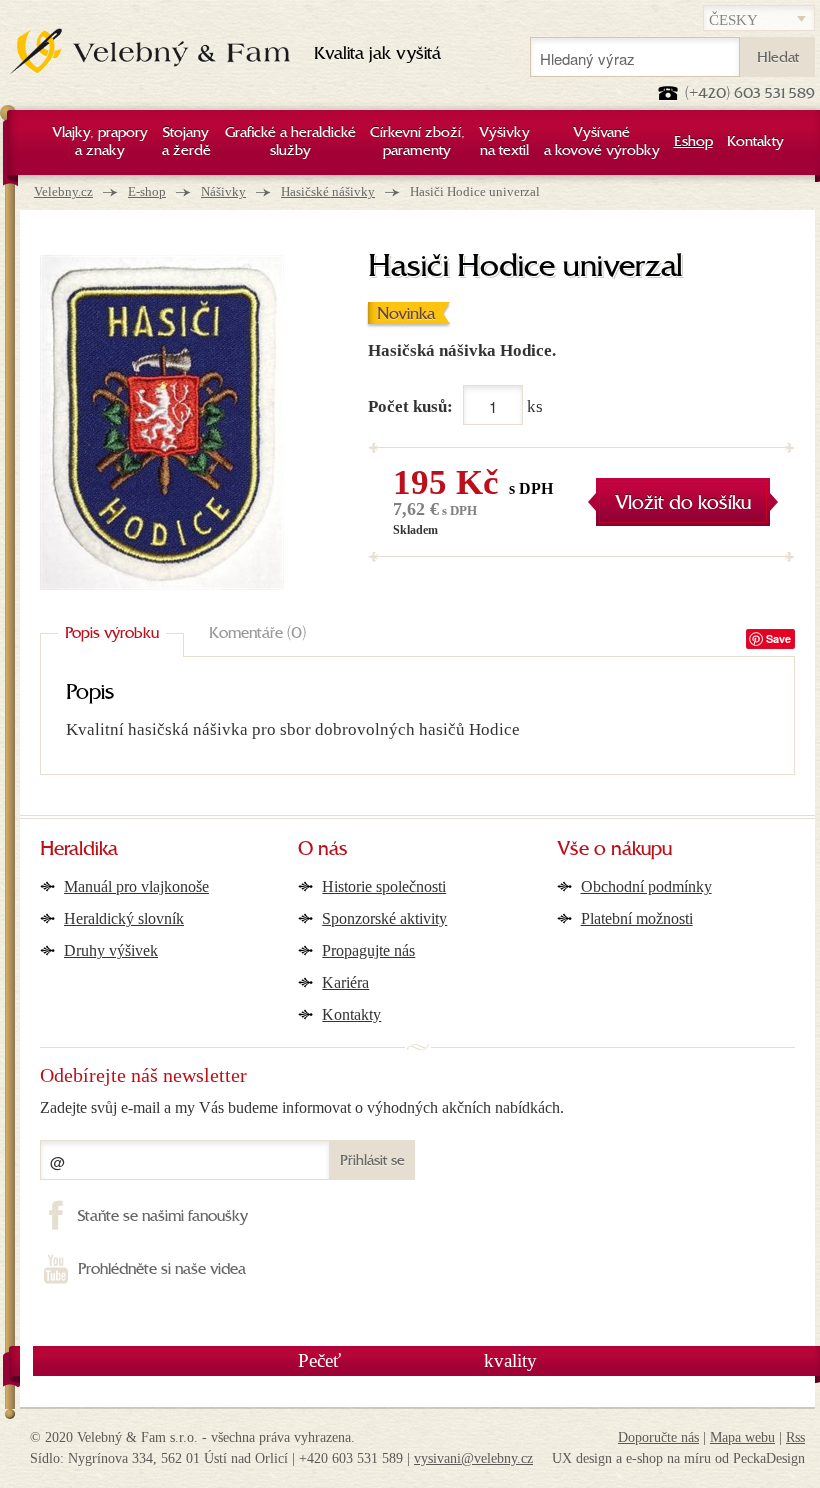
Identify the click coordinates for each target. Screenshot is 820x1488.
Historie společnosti (384, 886)
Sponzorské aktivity (384, 918)
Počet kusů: (410, 406)
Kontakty (351, 1014)
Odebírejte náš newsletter (143, 1075)
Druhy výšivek (111, 950)
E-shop (147, 191)
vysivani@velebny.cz (473, 1458)
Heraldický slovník (124, 918)
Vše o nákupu (614, 850)
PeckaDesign (769, 1458)
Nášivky (223, 191)
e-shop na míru (668, 1458)
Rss (795, 1437)
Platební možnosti (637, 918)
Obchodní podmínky (646, 886)
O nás (323, 850)
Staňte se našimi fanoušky (163, 1217)
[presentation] (112, 634)
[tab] (112, 634)
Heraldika (79, 850)
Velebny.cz (63, 191)
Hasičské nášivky (328, 191)
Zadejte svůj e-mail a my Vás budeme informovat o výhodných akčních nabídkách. (302, 1107)
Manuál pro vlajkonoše (136, 886)
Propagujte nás (368, 950)
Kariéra (345, 982)
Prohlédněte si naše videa (162, 1270)
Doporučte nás (658, 1437)
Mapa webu (742, 1437)
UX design (582, 1458)
